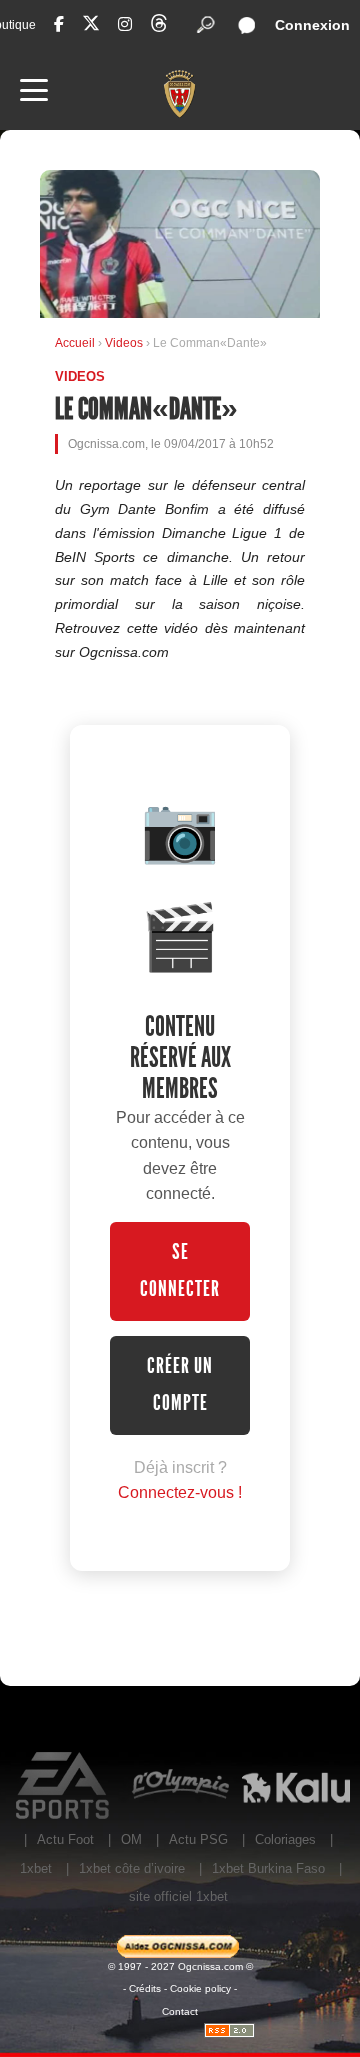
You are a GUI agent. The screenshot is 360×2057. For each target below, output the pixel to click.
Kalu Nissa (296, 1786)
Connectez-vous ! (180, 1492)
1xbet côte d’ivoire (132, 1868)
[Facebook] (59, 24)
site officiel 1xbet (178, 1896)
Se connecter (180, 1270)
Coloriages (285, 1839)
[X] (91, 26)
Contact (180, 2011)
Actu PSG (198, 1839)
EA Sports (64, 1786)
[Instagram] (125, 24)
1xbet (36, 1868)
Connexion (312, 25)
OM (131, 1839)
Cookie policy (200, 1988)
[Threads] (159, 26)
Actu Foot (65, 1839)
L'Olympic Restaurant (180, 1786)
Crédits (145, 1988)
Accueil (75, 343)
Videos (125, 343)
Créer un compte (180, 1384)
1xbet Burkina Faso (268, 1868)
